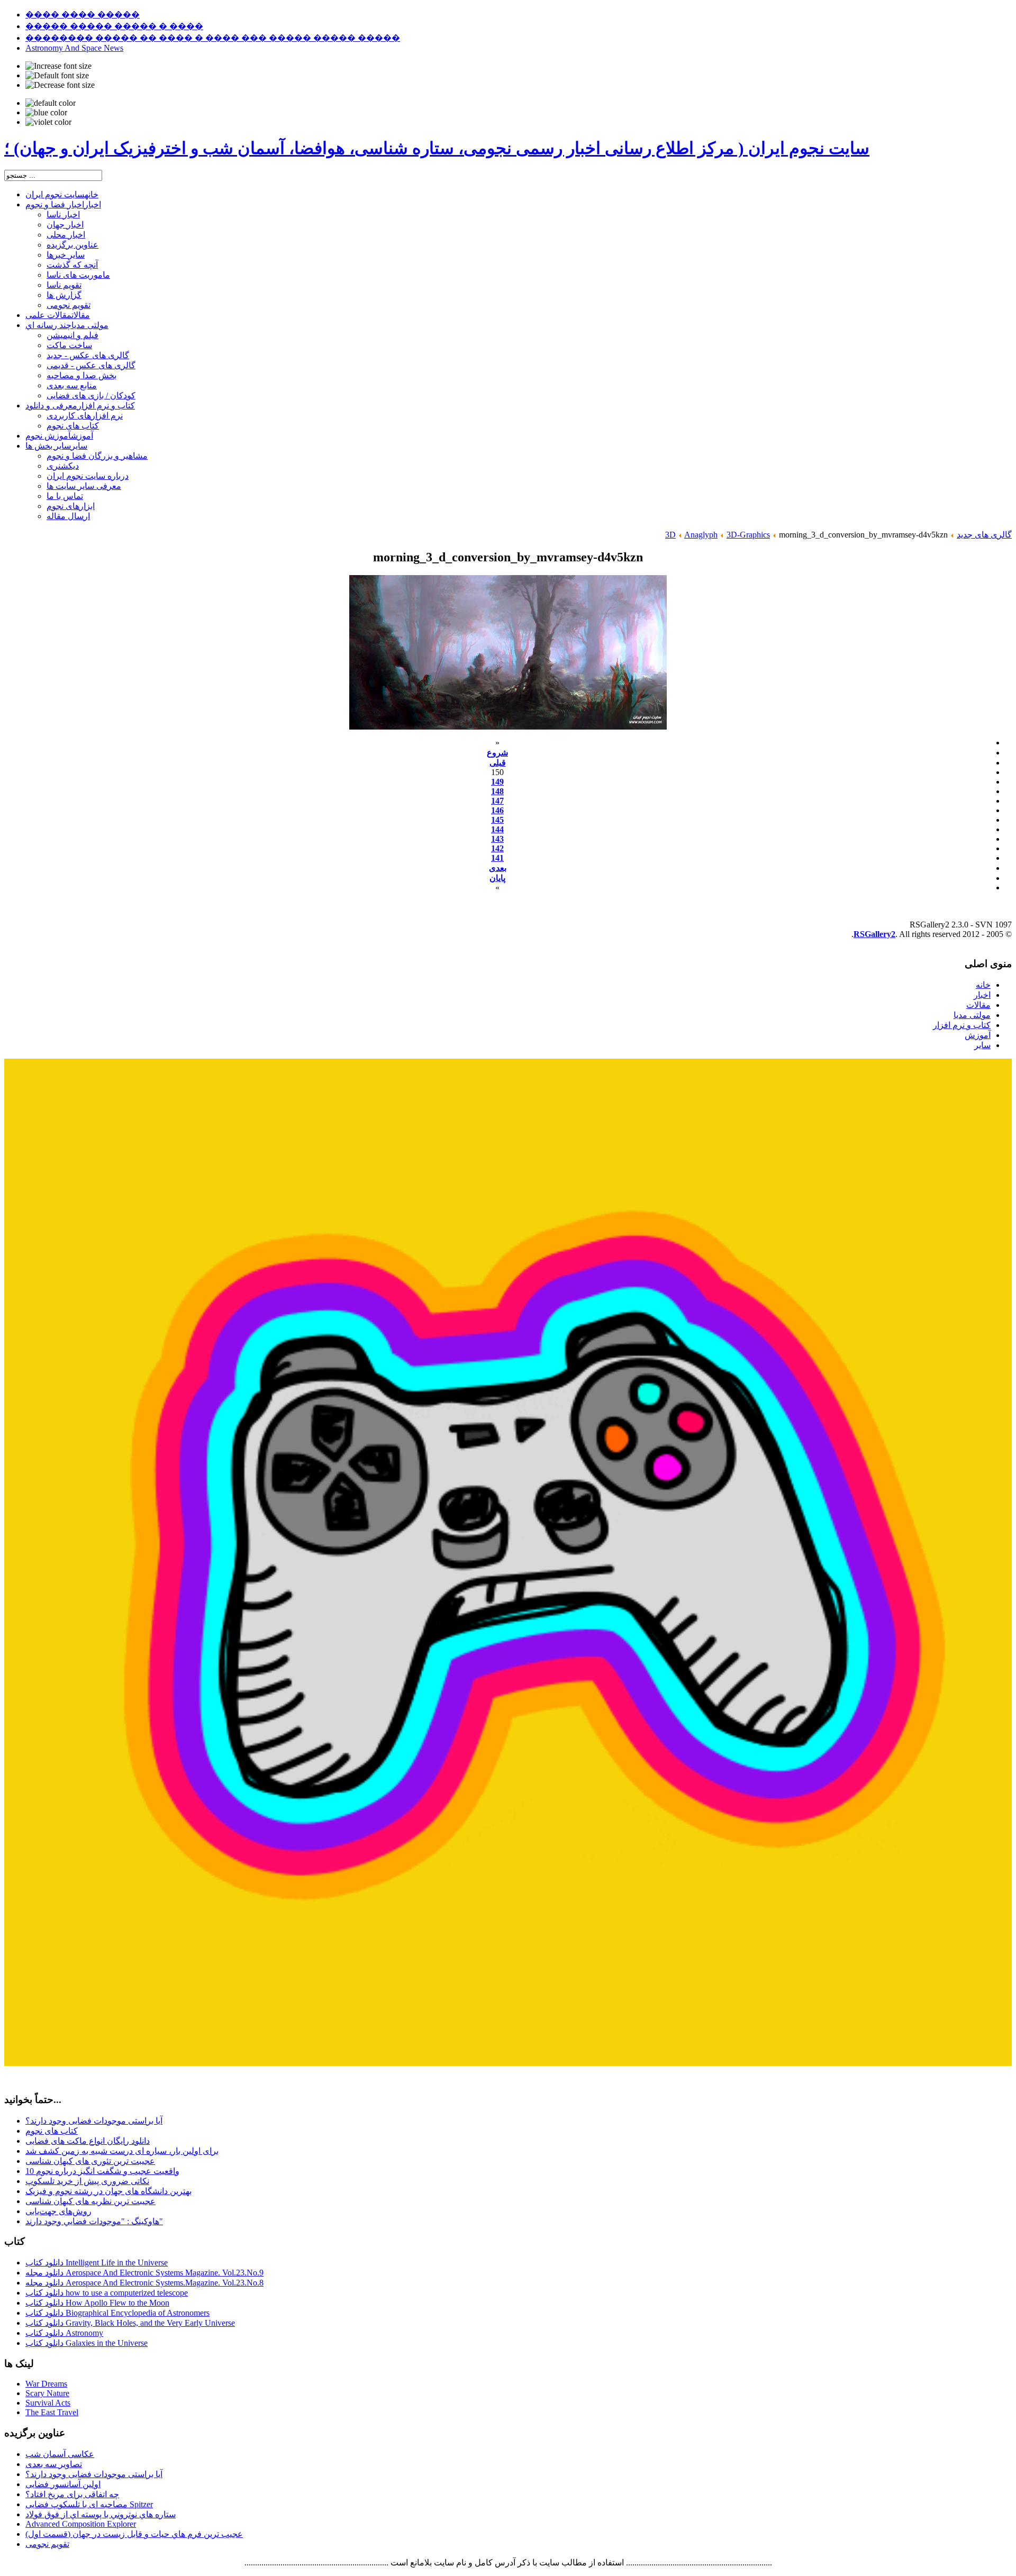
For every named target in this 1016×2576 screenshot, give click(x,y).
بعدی (498, 868)
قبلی (498, 763)
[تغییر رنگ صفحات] (51, 103)
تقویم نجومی (47, 2544)
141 (497, 858)
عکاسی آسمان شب (60, 2454)
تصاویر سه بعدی (54, 2464)
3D (670, 535)
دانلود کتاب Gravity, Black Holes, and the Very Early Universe (130, 2323)
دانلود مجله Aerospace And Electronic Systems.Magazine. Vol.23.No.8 (144, 2283)
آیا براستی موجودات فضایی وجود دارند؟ (94, 2121)
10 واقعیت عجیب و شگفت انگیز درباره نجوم (102, 2171)
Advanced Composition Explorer (81, 2524)
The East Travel (52, 2412)
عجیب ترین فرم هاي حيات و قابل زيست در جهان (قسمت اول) (134, 2534)
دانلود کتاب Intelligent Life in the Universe (97, 2263)
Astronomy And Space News (74, 48)
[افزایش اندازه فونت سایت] (58, 66)
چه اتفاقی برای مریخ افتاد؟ (72, 2494)
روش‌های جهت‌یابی (58, 2211)
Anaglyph (701, 535)
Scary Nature (47, 2393)
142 (497, 848)
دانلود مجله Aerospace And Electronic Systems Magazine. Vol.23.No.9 (144, 2273)
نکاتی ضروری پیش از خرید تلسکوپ (87, 2181)
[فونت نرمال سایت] (57, 76)
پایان (497, 878)
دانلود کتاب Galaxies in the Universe (87, 2343)
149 (497, 782)
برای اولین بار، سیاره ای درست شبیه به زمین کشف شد (122, 2151)
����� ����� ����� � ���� (114, 26)
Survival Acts (48, 2403)
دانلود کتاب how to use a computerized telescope (107, 2293)
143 (497, 839)
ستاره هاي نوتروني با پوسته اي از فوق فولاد (101, 2514)
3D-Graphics (748, 535)
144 (497, 829)
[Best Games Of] (508, 2063)
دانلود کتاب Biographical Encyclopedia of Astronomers (117, 2313)
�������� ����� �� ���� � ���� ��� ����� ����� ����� (213, 38)
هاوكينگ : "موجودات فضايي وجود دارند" (94, 2221)
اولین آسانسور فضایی (63, 2484)
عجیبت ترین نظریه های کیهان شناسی (90, 2201)
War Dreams (46, 2384)
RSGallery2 (874, 934)
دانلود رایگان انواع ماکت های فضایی (88, 2141)
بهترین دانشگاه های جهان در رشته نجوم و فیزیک (108, 2191)
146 (497, 810)
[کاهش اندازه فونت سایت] (60, 85)
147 (497, 801)
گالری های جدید (984, 535)
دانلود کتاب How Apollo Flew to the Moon (97, 2303)
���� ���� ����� (83, 15)
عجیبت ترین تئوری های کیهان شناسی (90, 2161)
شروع (497, 753)
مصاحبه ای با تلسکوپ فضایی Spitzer (89, 2504)
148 (497, 791)
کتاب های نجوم (52, 2131)
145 (497, 820)
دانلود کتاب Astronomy (64, 2333)
